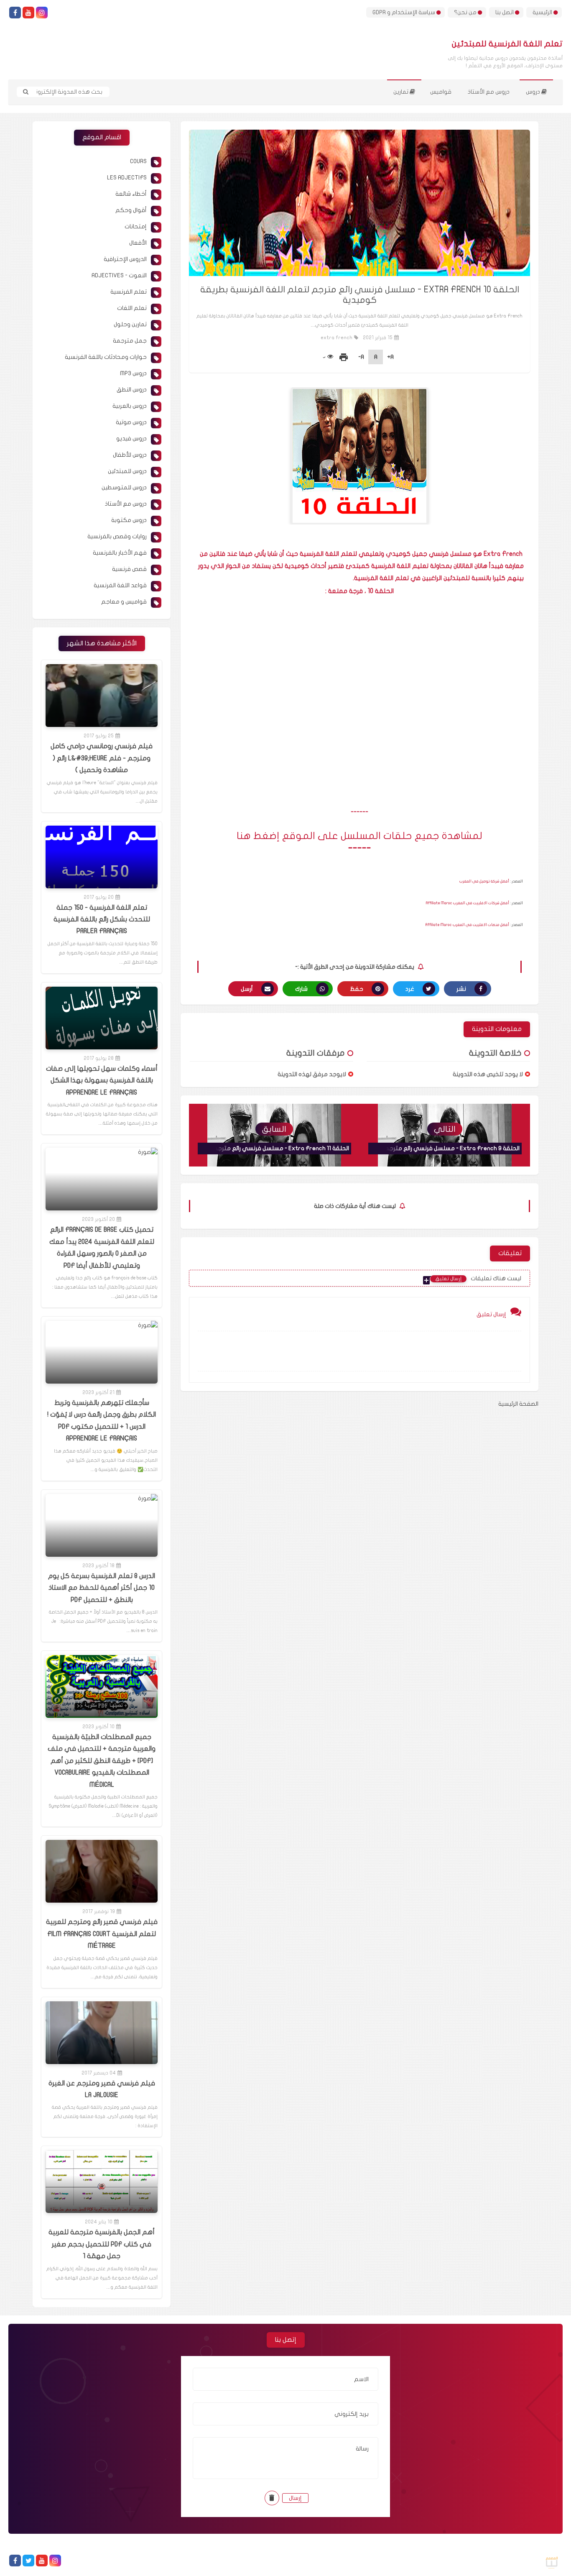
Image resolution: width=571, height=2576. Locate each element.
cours (138, 161)
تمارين (401, 92)
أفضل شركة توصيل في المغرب (484, 881)
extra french (336, 338)
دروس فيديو (131, 439)
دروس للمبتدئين (127, 471)
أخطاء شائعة (131, 194)
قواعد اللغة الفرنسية (120, 585)
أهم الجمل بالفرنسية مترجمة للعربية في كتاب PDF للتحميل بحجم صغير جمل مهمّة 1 (102, 2244)
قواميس (441, 92)
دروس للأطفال (130, 455)
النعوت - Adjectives (119, 275)
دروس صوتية (131, 422)
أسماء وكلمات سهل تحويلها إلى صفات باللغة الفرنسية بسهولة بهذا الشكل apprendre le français (102, 1081)
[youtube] (28, 13)
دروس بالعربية (130, 406)
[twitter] (28, 2561)
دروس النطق (132, 390)
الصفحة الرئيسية (518, 1404)
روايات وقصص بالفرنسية (117, 536)
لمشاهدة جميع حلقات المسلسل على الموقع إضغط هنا (359, 836)
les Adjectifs (127, 178)
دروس (534, 92)
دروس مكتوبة (129, 520)
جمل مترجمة (130, 341)
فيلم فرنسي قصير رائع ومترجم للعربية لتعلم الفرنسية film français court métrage (102, 1934)
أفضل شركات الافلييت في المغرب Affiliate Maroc (468, 903)
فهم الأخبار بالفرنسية (120, 553)
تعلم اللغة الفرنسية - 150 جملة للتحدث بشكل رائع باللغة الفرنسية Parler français (102, 920)
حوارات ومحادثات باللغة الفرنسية (106, 357)
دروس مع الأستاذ (489, 92)
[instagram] (42, 13)
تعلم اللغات (132, 308)
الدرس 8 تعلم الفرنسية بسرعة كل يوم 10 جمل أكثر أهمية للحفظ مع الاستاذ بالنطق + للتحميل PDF (102, 1588)
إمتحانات (136, 226)
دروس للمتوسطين (124, 487)
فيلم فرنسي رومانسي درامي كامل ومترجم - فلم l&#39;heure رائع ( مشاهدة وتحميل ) (102, 758)
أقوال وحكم (131, 210)
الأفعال (138, 243)
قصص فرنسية (129, 569)
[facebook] (15, 13)
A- (361, 357)
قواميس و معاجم (124, 602)
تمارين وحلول (130, 324)
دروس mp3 (133, 373)
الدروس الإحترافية (125, 259)
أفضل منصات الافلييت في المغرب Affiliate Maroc (467, 925)
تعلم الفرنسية (129, 292)
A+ (390, 357)
